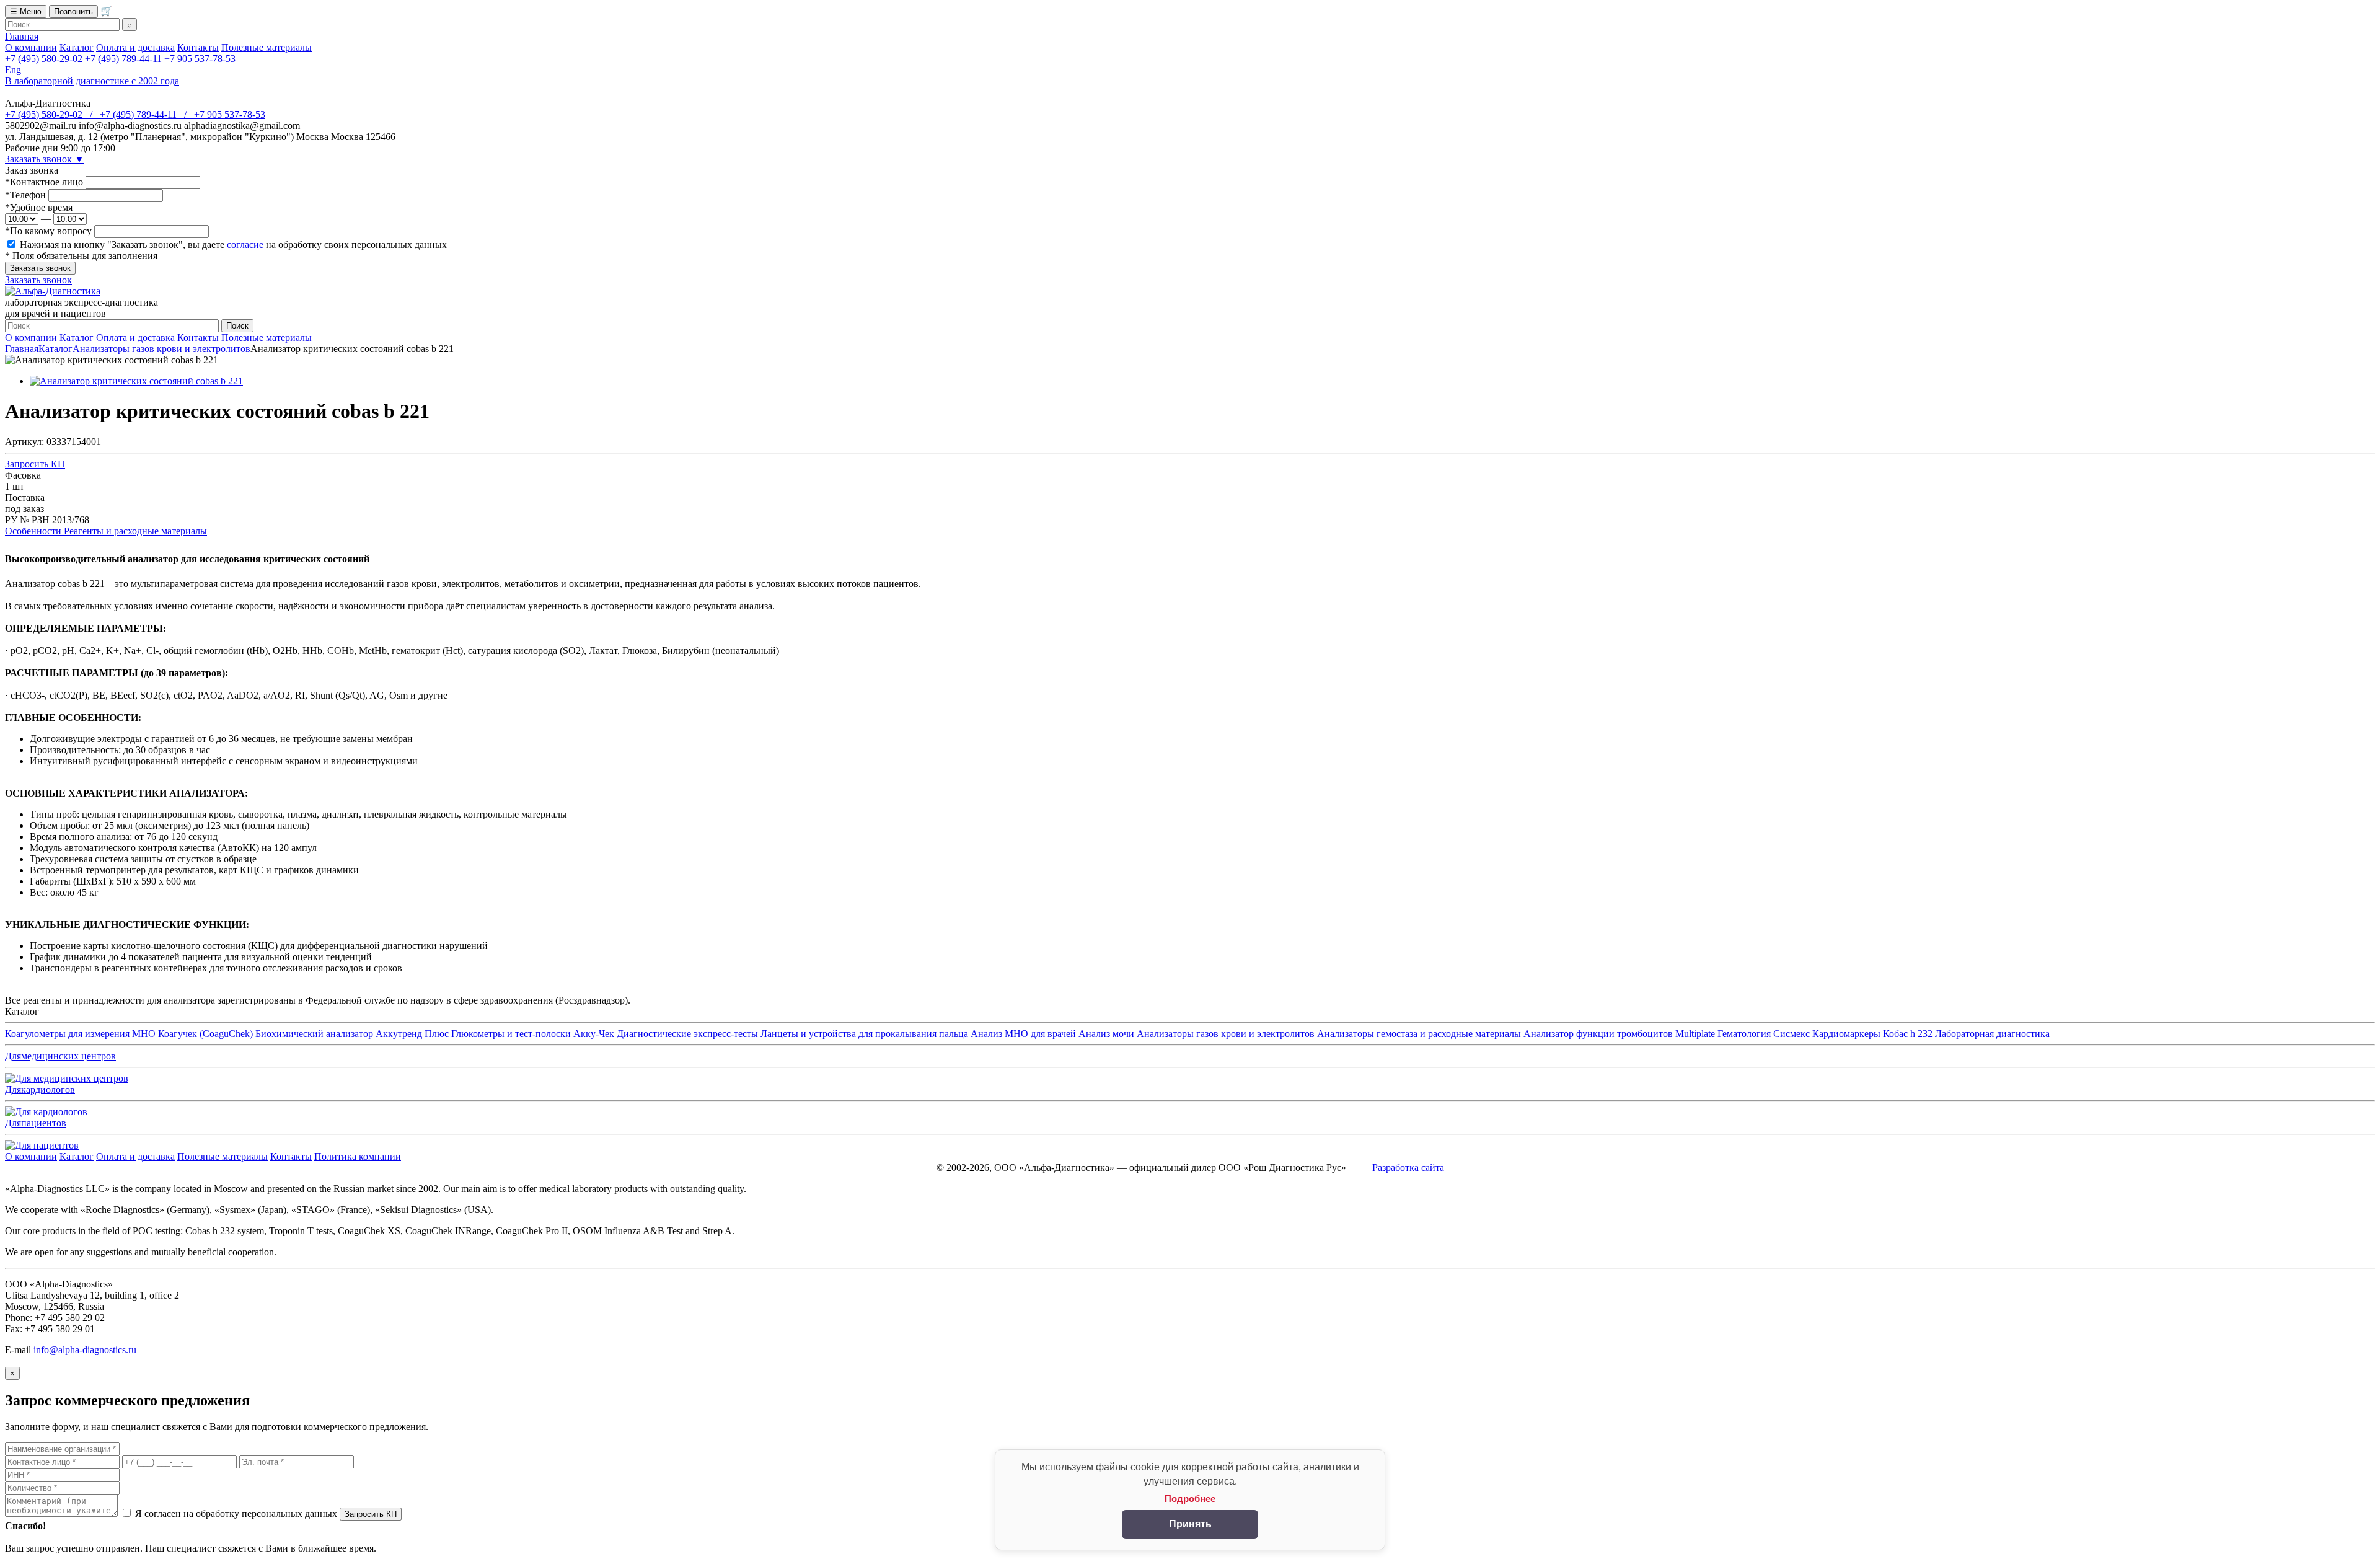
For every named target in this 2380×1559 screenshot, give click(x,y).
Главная (22, 36)
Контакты (198, 47)
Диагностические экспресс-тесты (687, 1034)
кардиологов (40, 1089)
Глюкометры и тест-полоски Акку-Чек (533, 1034)
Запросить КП (35, 464)
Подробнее (1190, 1499)
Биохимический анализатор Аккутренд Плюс (352, 1034)
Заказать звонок (45, 159)
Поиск (237, 326)
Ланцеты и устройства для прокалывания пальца (864, 1034)
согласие (245, 245)
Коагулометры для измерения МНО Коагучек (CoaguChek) (129, 1034)
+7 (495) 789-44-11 (123, 59)
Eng (13, 70)
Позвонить (73, 11)
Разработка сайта (1408, 1168)
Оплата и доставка (135, 47)
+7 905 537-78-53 (200, 59)
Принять (1190, 1524)
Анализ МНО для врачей (1023, 1034)
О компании (31, 47)
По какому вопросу (48, 231)
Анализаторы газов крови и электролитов (161, 349)
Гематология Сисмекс (1764, 1034)
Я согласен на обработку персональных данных (236, 1513)
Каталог (77, 47)
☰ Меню (26, 11)
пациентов (36, 1123)
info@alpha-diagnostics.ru (85, 1350)
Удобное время (39, 207)
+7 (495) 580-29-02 (44, 59)
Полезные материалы (267, 47)
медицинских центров (60, 1056)
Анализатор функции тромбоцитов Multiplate (1619, 1034)
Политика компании (358, 1156)
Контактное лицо (44, 182)
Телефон (25, 195)
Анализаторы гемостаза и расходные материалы (1419, 1034)
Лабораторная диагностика (1992, 1034)
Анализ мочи (1106, 1034)
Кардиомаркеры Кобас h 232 (1872, 1034)
